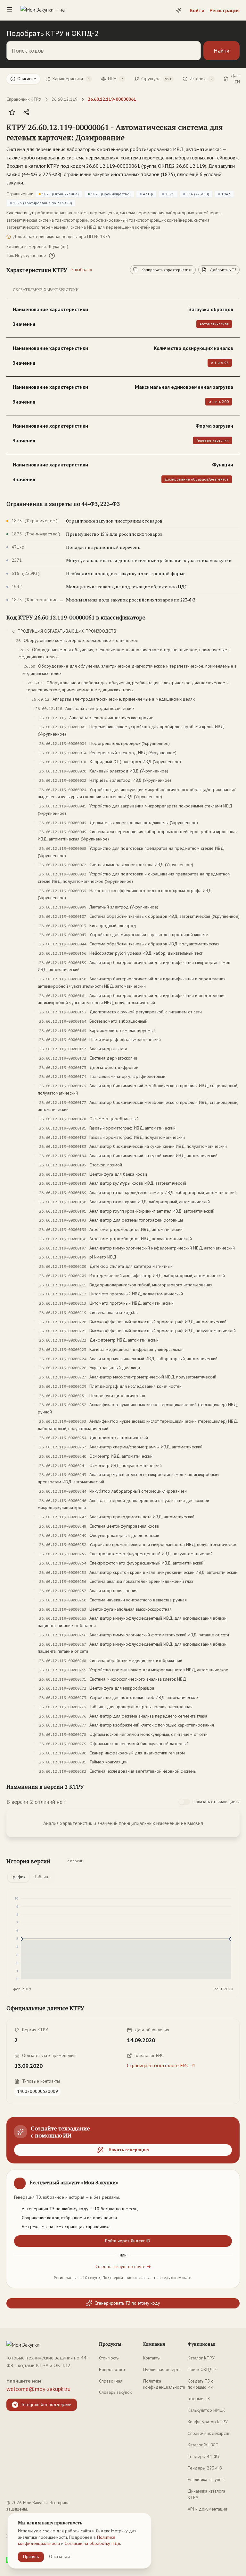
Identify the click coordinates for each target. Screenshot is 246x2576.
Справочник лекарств (209, 2433)
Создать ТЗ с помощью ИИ (201, 2384)
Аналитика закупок (206, 2479)
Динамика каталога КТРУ (206, 2494)
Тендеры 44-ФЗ (204, 2456)
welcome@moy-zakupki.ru (38, 2389)
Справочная (111, 2381)
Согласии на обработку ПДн (92, 2543)
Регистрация (225, 10)
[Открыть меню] (10, 10)
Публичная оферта (162, 2369)
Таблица (42, 1877)
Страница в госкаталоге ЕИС (158, 2065)
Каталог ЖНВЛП (203, 2445)
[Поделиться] (26, 112)
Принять (31, 2556)
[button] (117, 132)
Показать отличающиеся (216, 1802)
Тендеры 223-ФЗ (205, 2468)
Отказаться (59, 2556)
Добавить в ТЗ (223, 270)
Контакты (152, 2358)
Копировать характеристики (167, 270)
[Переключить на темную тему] (179, 10)
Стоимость (109, 2358)
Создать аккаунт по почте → (123, 2266)
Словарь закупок (115, 2392)
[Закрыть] (229, 2180)
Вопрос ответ (112, 2369)
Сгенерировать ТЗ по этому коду (127, 2303)
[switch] (184, 1802)
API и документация (207, 2509)
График (18, 1877)
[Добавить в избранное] (12, 112)
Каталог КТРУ (201, 2358)
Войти (197, 10)
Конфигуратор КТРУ (208, 2422)
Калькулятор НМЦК (206, 2410)
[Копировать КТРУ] (234, 133)
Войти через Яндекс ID (128, 2241)
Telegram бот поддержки (46, 2404)
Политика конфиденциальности (164, 2384)
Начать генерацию (129, 2150)
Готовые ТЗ (199, 2399)
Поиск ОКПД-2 (202, 2369)
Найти (221, 51)
